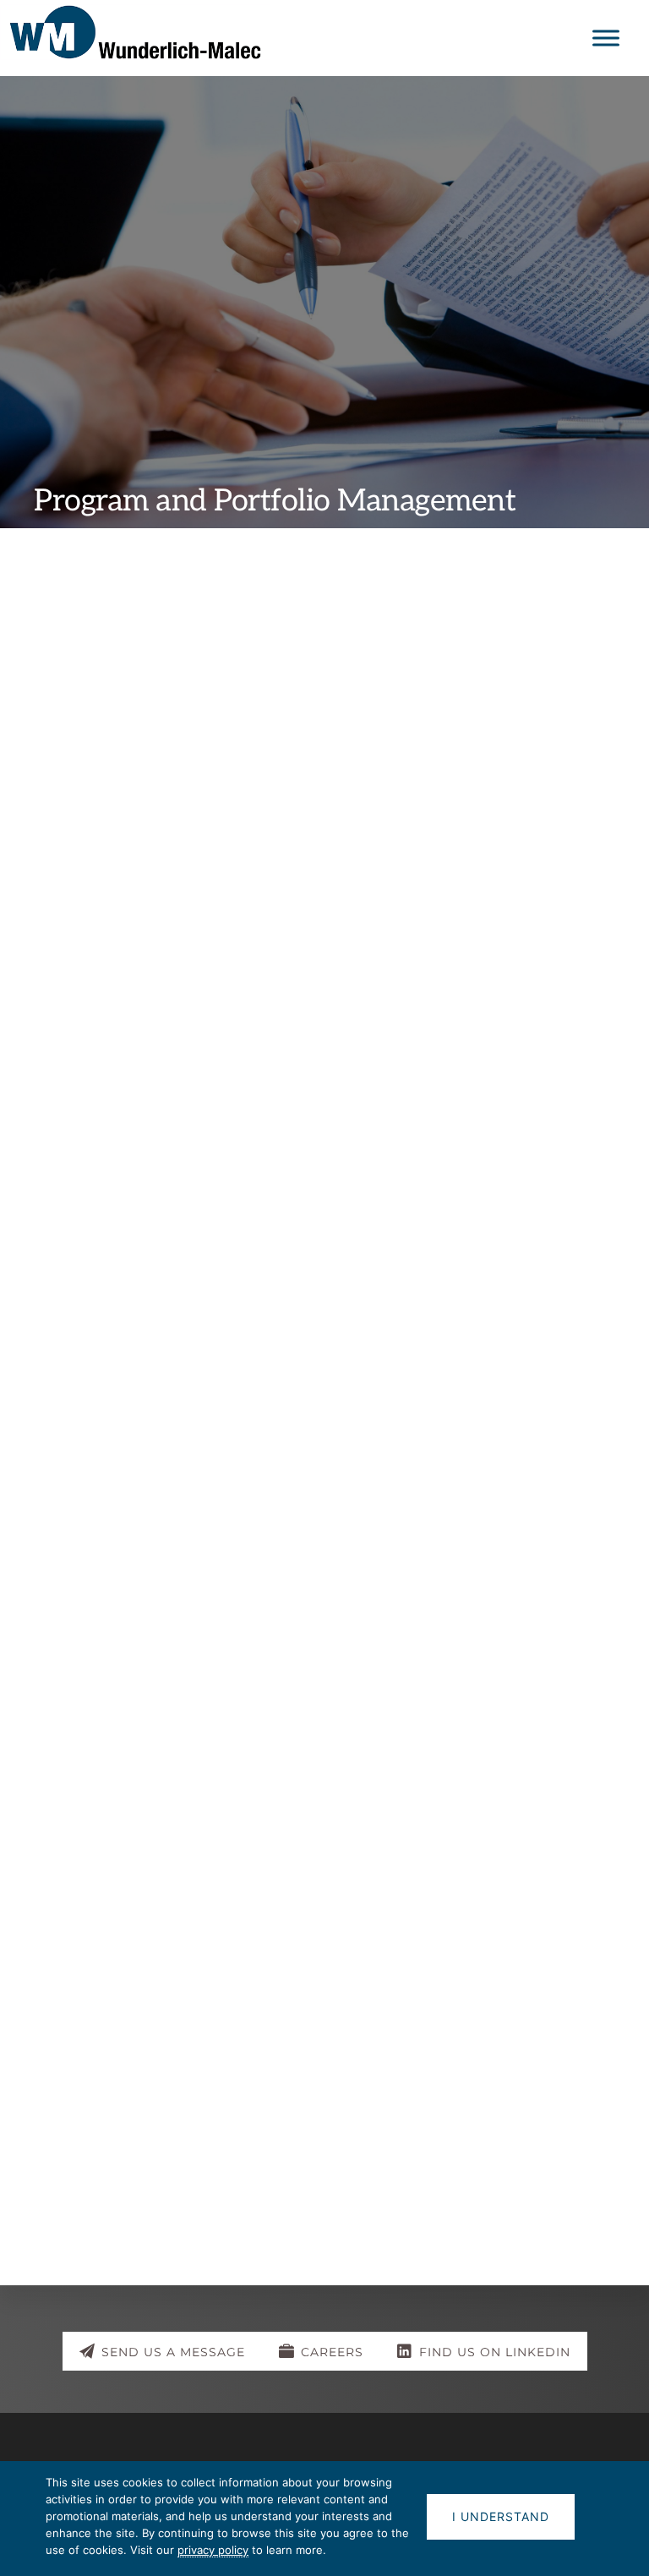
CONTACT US (324, 2149)
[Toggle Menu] (606, 38)
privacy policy (213, 2550)
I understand (501, 2516)
